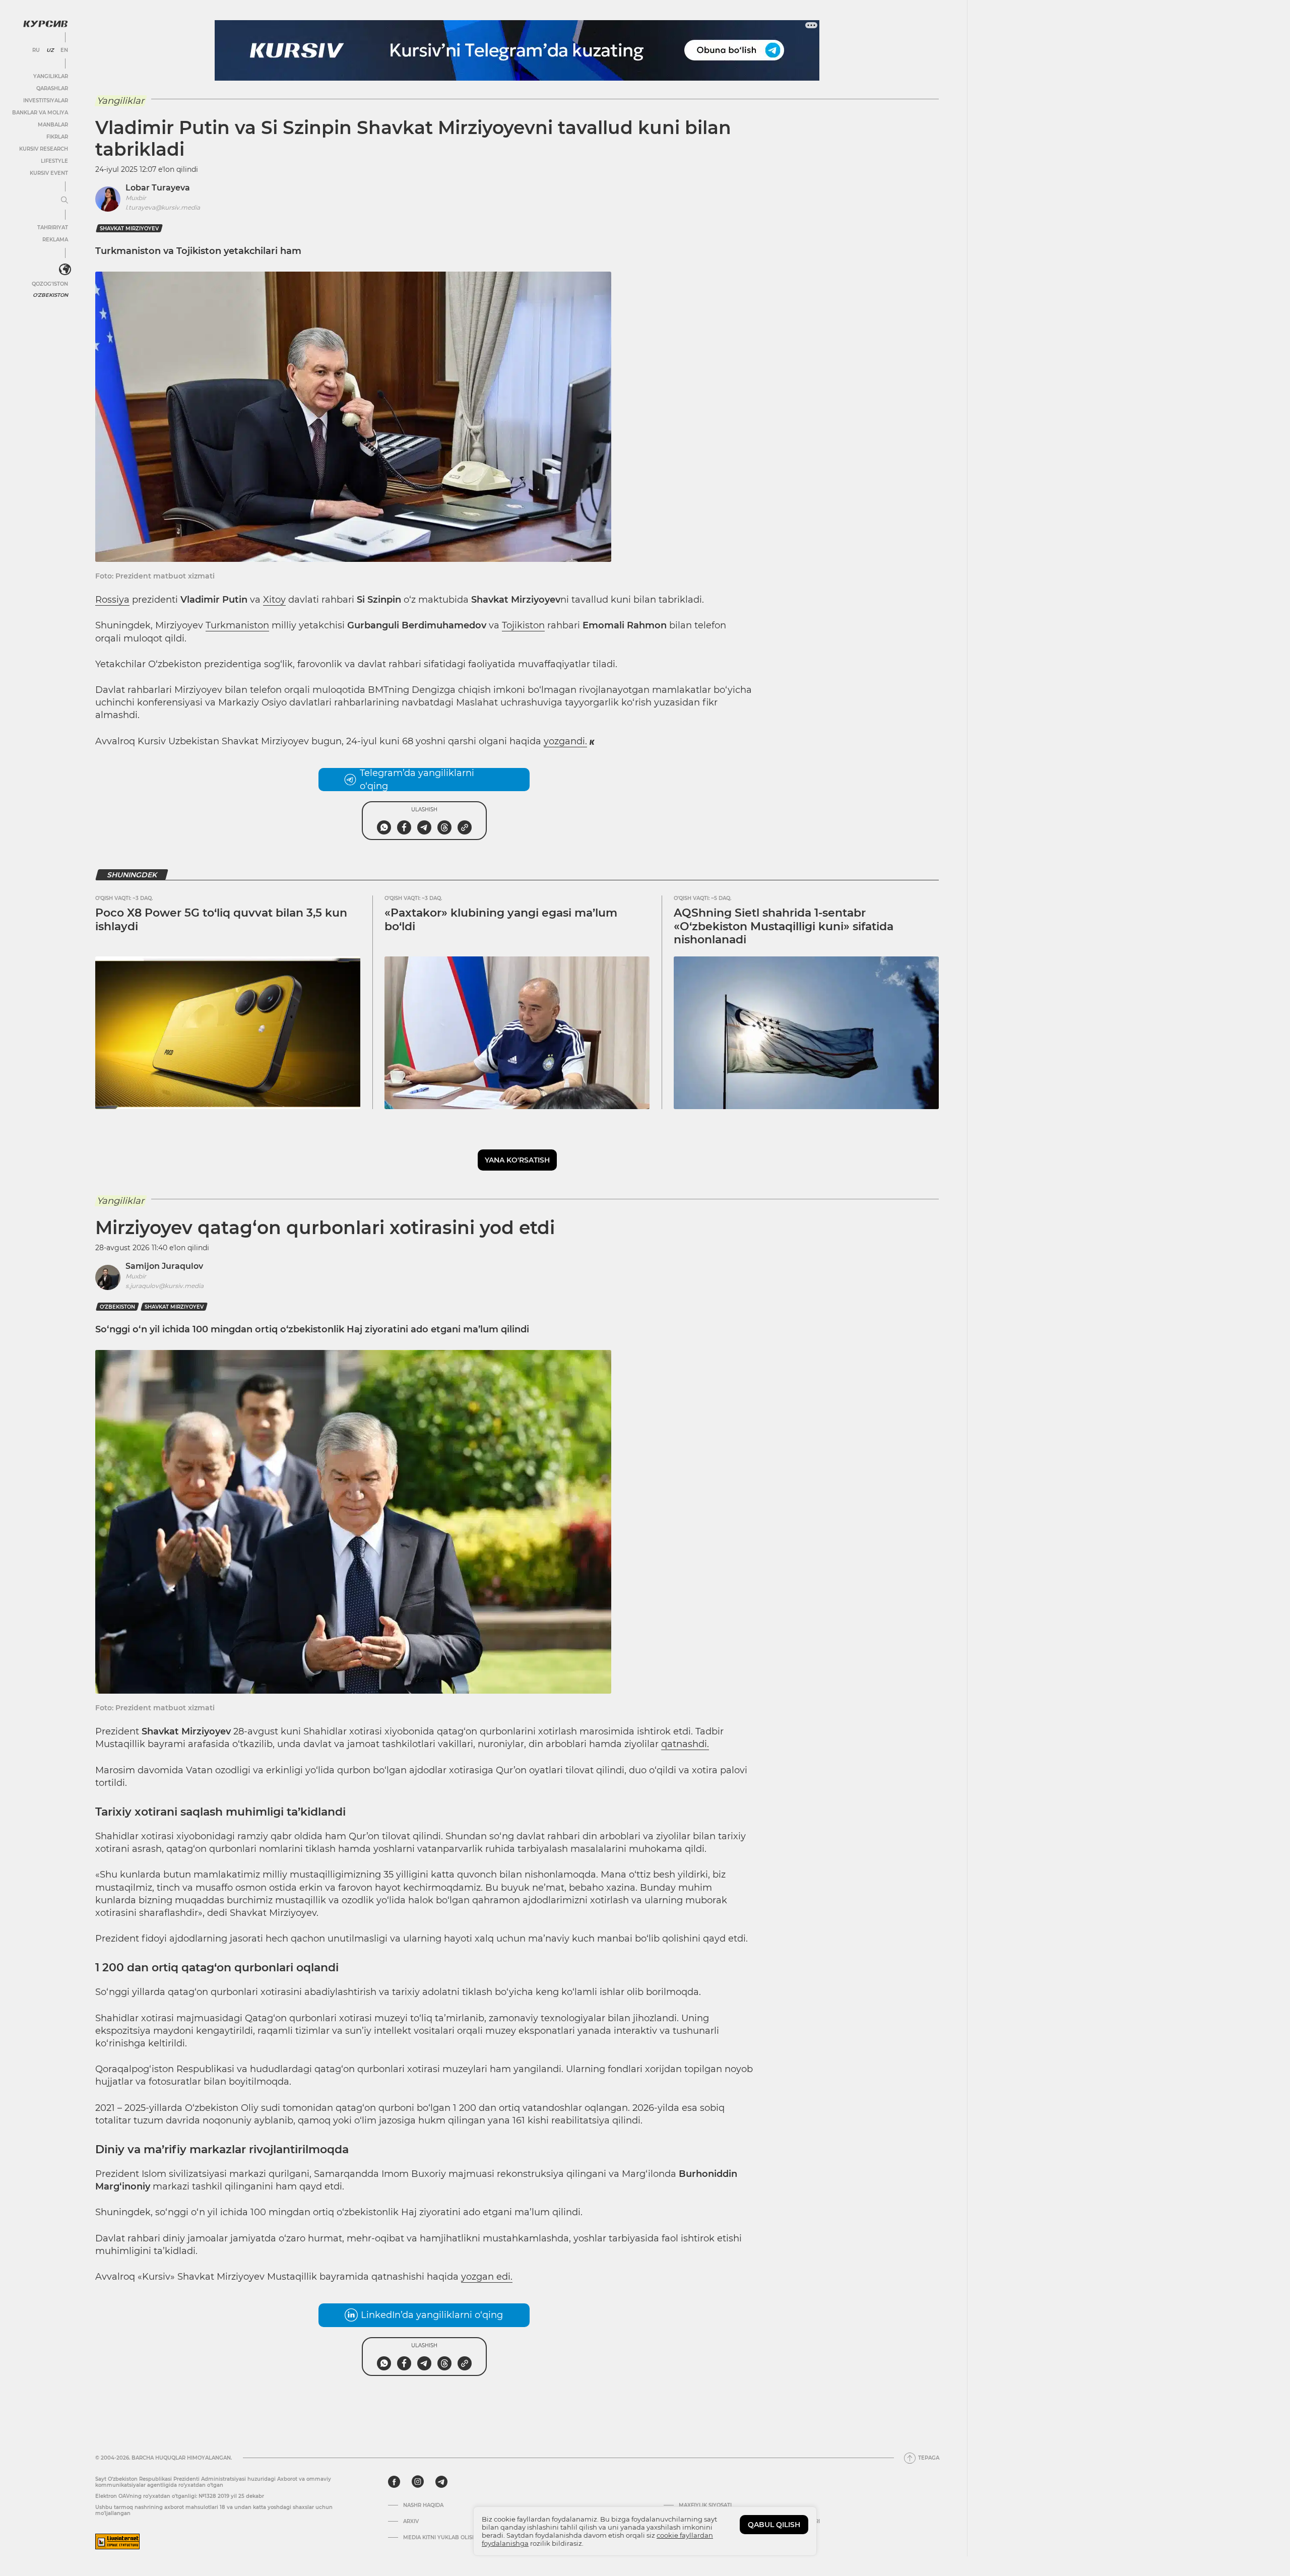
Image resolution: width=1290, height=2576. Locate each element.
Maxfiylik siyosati (705, 2505)
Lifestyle (54, 161)
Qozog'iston (50, 284)
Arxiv (411, 2522)
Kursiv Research (44, 149)
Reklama (55, 240)
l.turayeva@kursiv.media (163, 207)
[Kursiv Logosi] (45, 24)
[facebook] (394, 2482)
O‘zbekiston (117, 1307)
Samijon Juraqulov (164, 1266)
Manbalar (53, 125)
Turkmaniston (237, 625)
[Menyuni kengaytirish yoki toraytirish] (64, 201)
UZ (50, 50)
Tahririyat (53, 228)
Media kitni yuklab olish (440, 2538)
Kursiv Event (49, 173)
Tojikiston (523, 625)
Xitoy (274, 600)
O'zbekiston (50, 295)
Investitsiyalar (46, 101)
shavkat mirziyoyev (129, 229)
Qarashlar (52, 88)
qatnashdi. (685, 1744)
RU (36, 50)
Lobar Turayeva (158, 188)
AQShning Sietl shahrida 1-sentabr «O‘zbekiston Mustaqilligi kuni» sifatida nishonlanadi (784, 926)
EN (64, 50)
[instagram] (418, 2482)
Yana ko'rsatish (517, 1160)
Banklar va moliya (40, 113)
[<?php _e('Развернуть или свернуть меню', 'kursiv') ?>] (65, 270)
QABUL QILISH (774, 2525)
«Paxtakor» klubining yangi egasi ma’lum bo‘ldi (501, 919)
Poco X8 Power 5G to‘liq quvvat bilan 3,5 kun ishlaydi (221, 919)
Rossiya (112, 600)
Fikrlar (57, 137)
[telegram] (441, 2482)
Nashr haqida (423, 2505)
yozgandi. (565, 741)
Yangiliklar (51, 76)
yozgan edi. (487, 2277)
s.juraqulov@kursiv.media (165, 1286)
